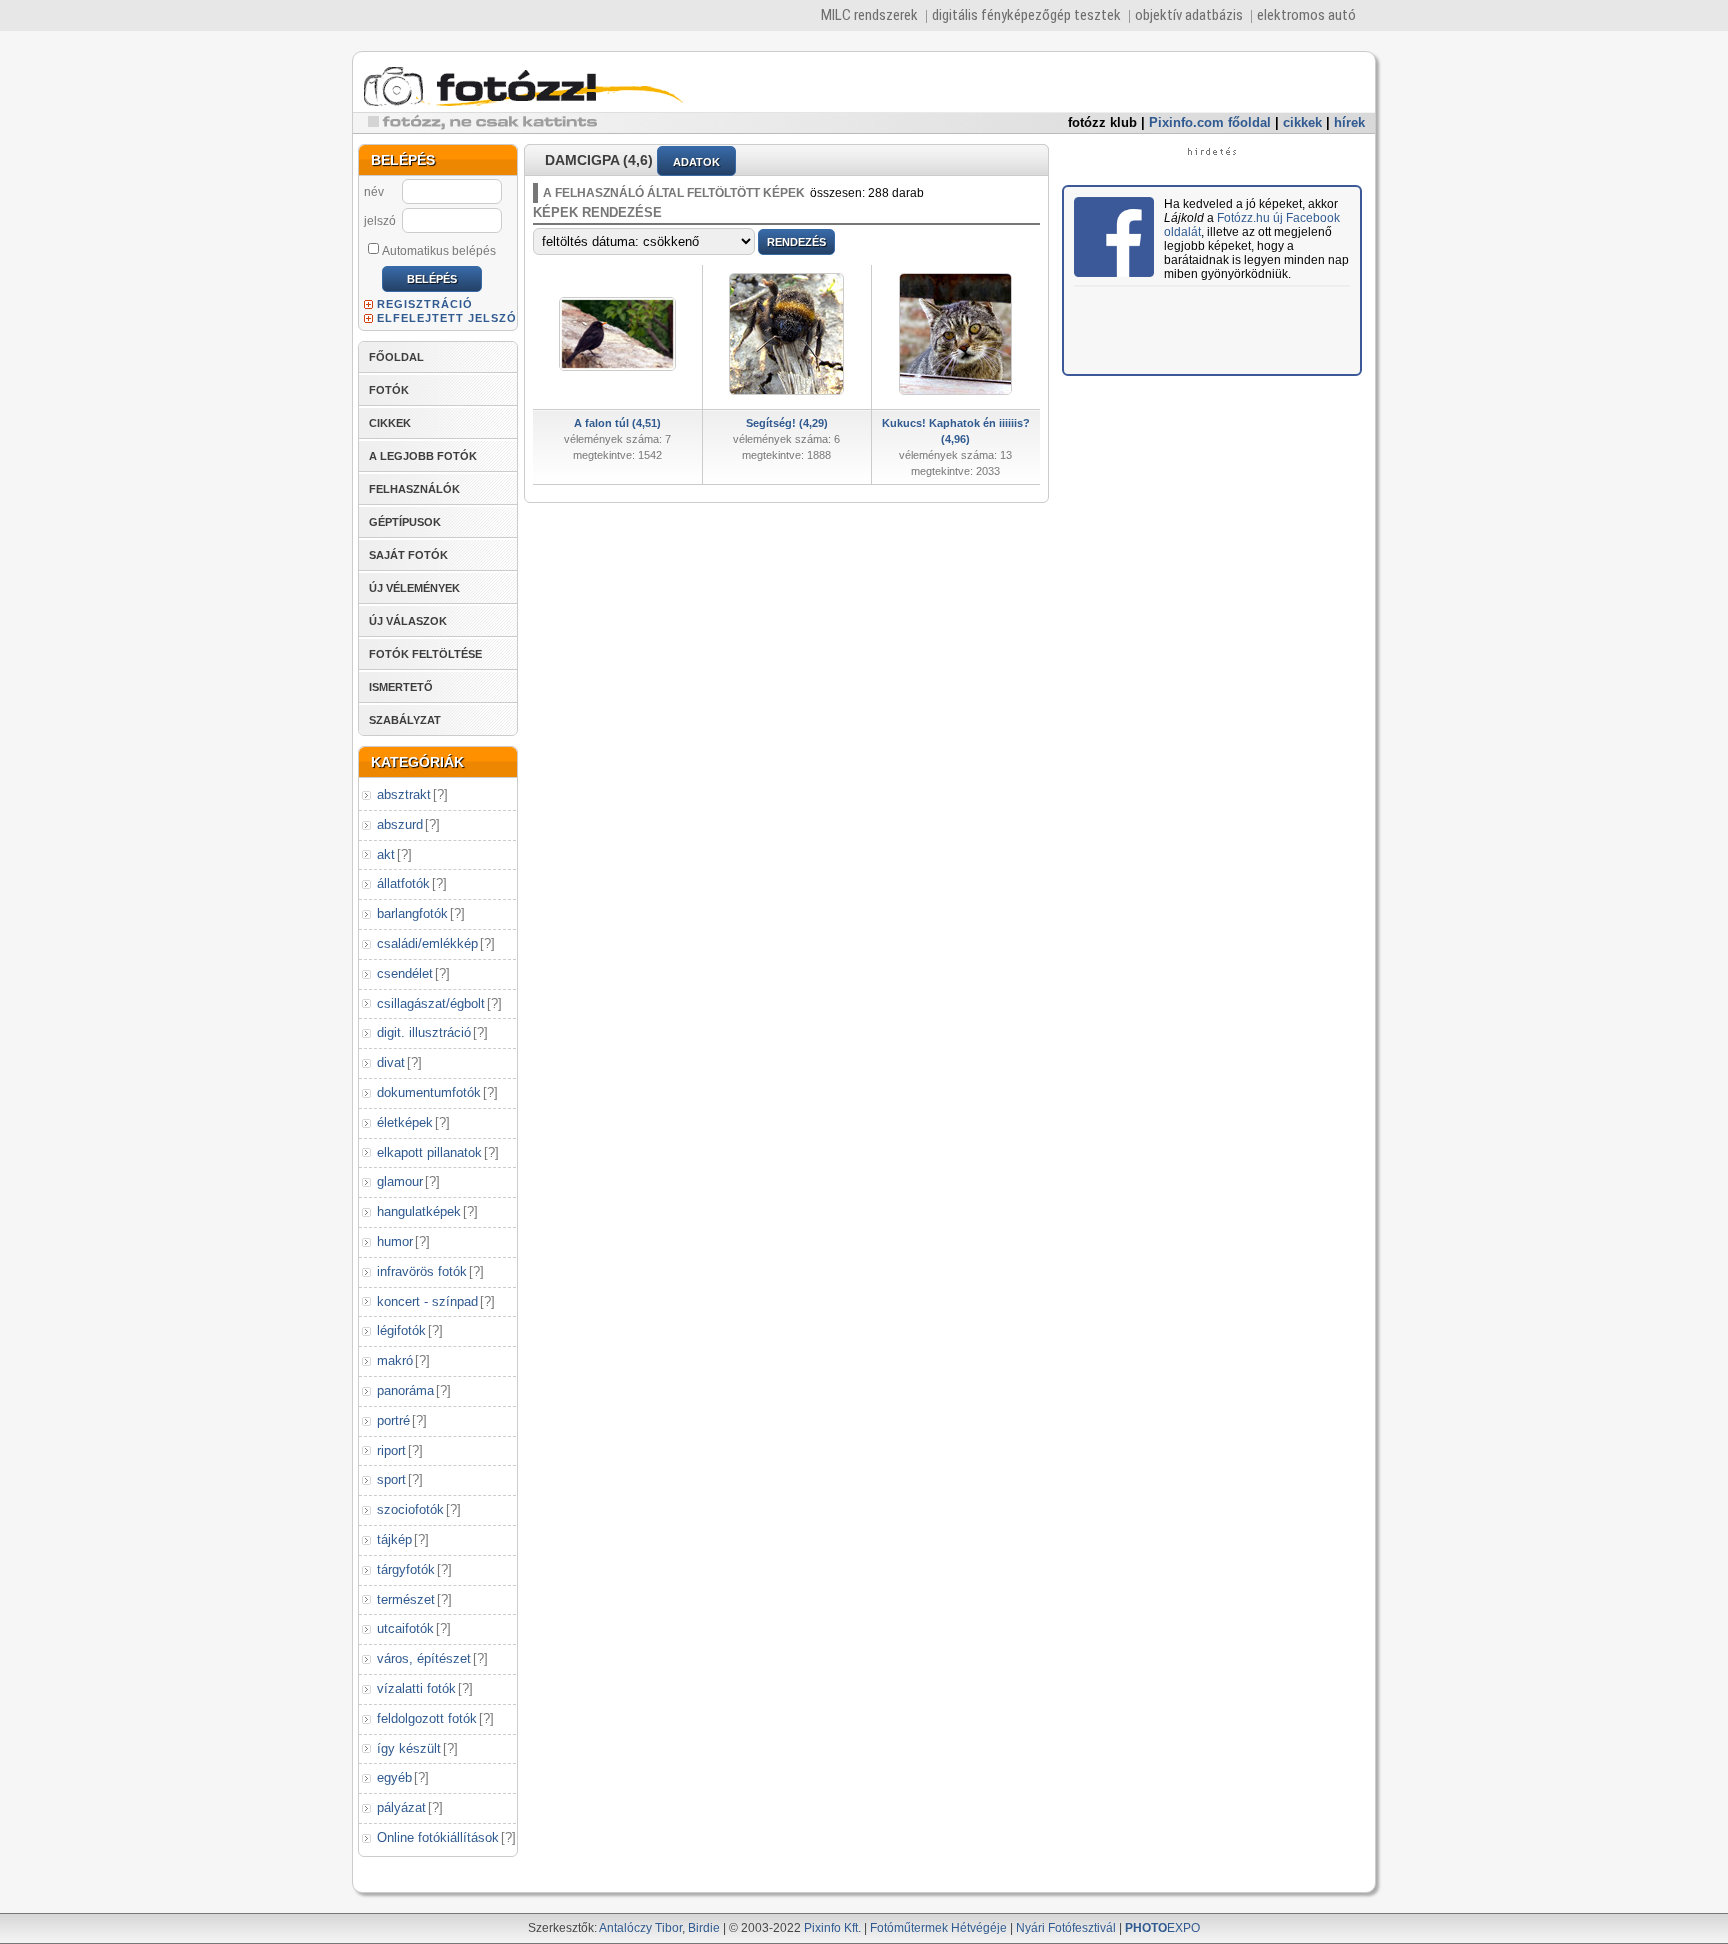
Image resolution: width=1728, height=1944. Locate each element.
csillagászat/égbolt (431, 1003)
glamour (400, 1181)
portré (393, 1420)
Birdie (704, 1928)
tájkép (394, 1539)
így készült (409, 1748)
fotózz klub (1102, 122)
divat (391, 1062)
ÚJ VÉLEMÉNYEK (414, 588)
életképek (405, 1122)
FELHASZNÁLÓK (414, 489)
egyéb (394, 1777)
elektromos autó (1306, 15)
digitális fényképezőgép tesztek (1026, 15)
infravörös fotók (422, 1271)
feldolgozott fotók (427, 1718)
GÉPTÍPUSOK (405, 522)
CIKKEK (390, 423)
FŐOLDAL (396, 357)
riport (391, 1450)
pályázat (401, 1807)
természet (406, 1599)
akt (386, 854)
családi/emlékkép (427, 943)
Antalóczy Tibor (640, 1928)
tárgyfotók (406, 1569)
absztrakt (404, 794)
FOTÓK (389, 390)
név (374, 192)
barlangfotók (412, 913)
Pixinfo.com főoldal (1210, 122)
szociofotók (410, 1509)
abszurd (400, 824)
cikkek (1302, 122)
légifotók (401, 1330)
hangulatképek (419, 1211)
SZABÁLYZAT (405, 720)
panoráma (405, 1390)
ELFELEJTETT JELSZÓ (447, 318)
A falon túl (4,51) (617, 423)
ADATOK (696, 162)
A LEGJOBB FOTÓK (423, 456)
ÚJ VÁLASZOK (408, 621)
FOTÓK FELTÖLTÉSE (425, 654)
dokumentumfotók (429, 1092)
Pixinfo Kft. (832, 1928)
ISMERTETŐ (401, 687)
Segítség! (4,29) (787, 423)
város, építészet (424, 1658)
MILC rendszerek (869, 15)
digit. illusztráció (424, 1032)
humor (395, 1241)
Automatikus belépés (439, 251)
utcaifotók (405, 1628)
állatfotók (403, 883)
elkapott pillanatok (429, 1152)
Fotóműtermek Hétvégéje (938, 1928)
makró (395, 1360)
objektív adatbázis (1189, 15)
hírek (1349, 122)
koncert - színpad (427, 1301)
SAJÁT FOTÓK (408, 555)
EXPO (1162, 1928)
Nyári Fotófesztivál (1066, 1928)
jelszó (380, 221)
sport (391, 1479)
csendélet (405, 973)
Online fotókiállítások (438, 1837)
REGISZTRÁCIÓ (425, 304)
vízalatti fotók (416, 1688)
